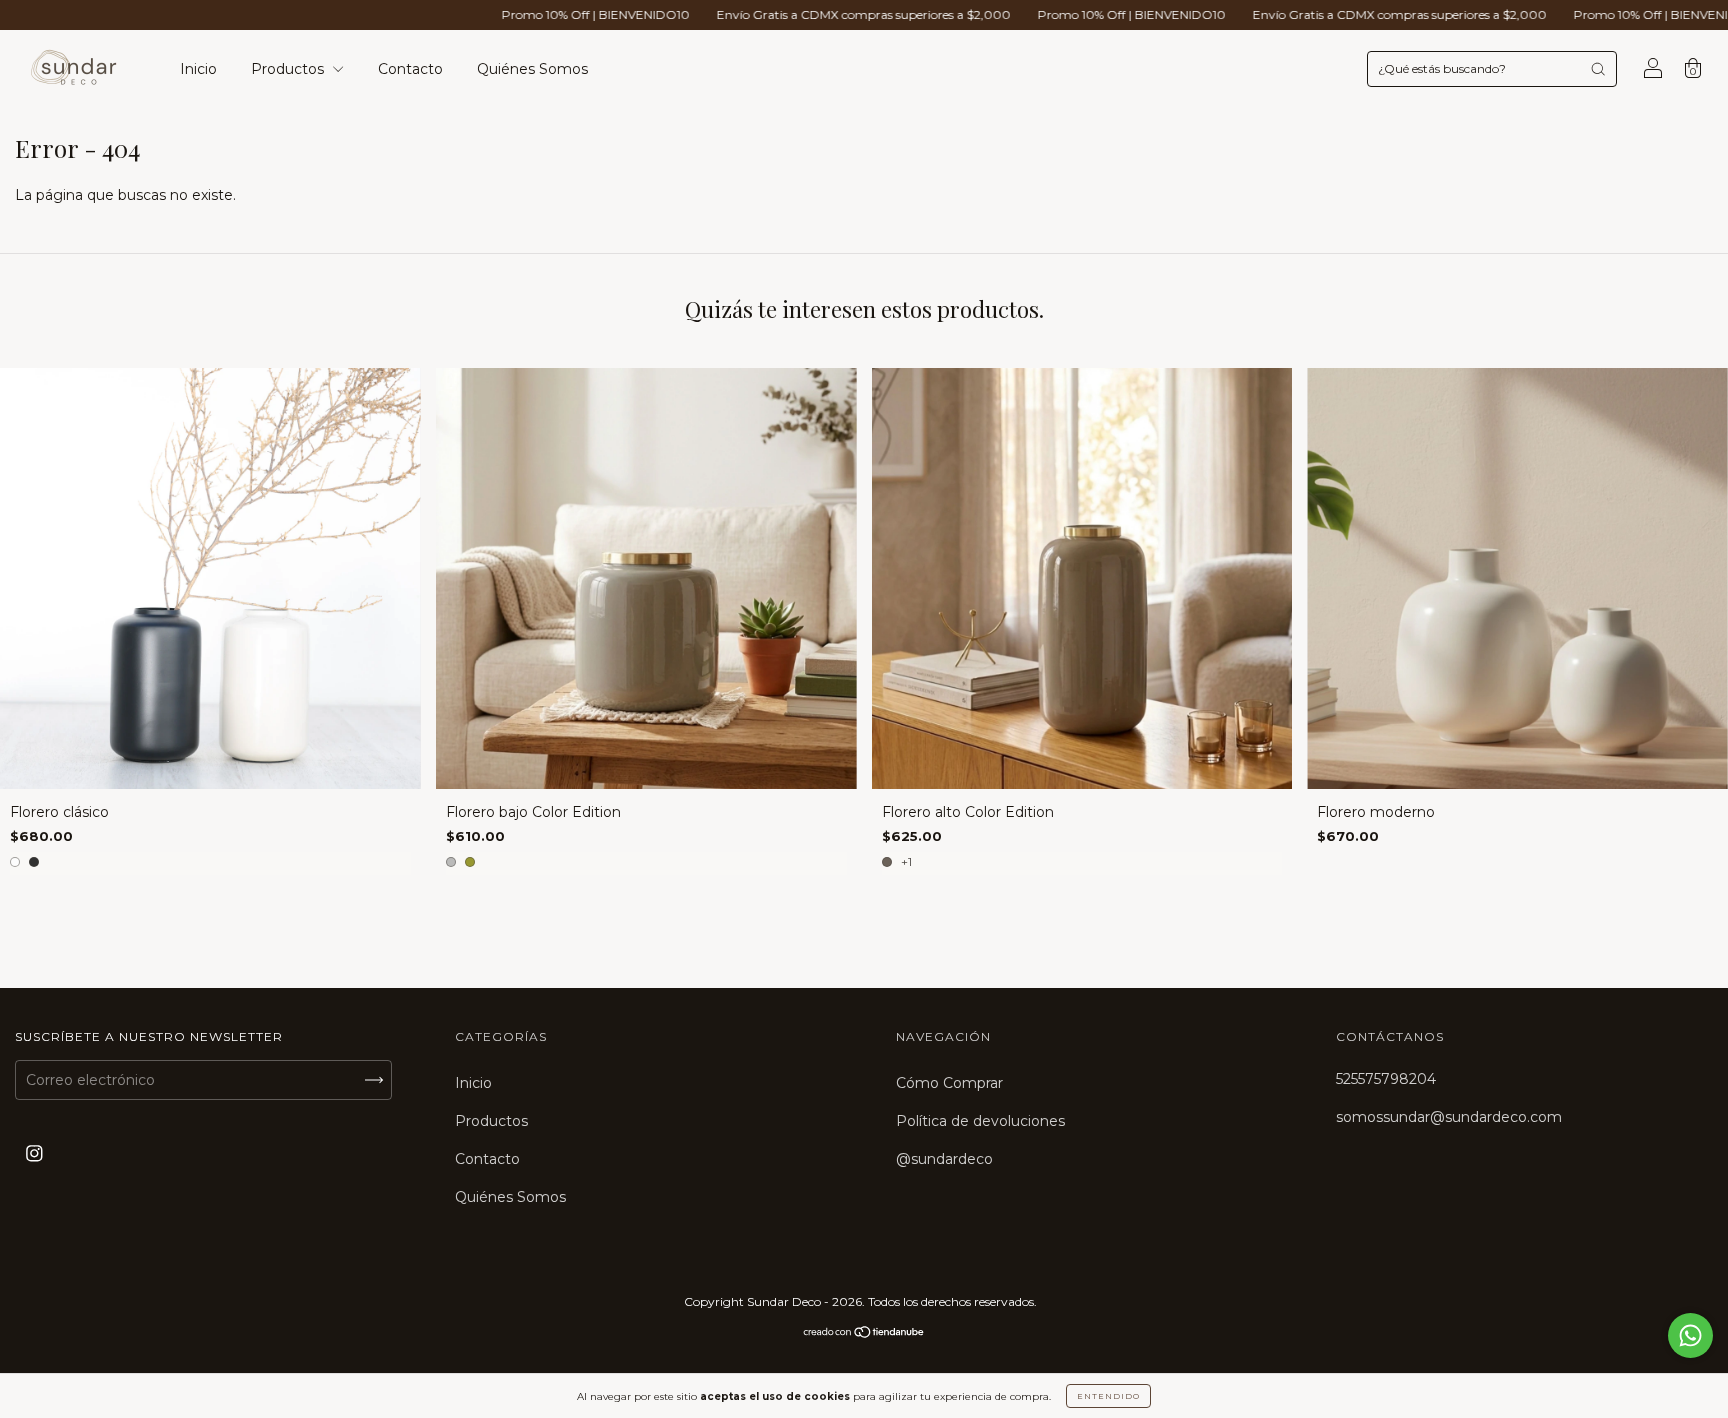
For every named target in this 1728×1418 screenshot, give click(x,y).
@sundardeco (944, 1159)
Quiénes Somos (532, 69)
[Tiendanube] (864, 1334)
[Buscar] (1598, 69)
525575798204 (1386, 1079)
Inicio (198, 69)
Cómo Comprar (949, 1083)
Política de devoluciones (980, 1121)
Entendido (1108, 1396)
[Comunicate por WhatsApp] (1690, 1335)
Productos (289, 69)
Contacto (410, 69)
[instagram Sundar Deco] (34, 1154)
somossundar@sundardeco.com (1449, 1117)
